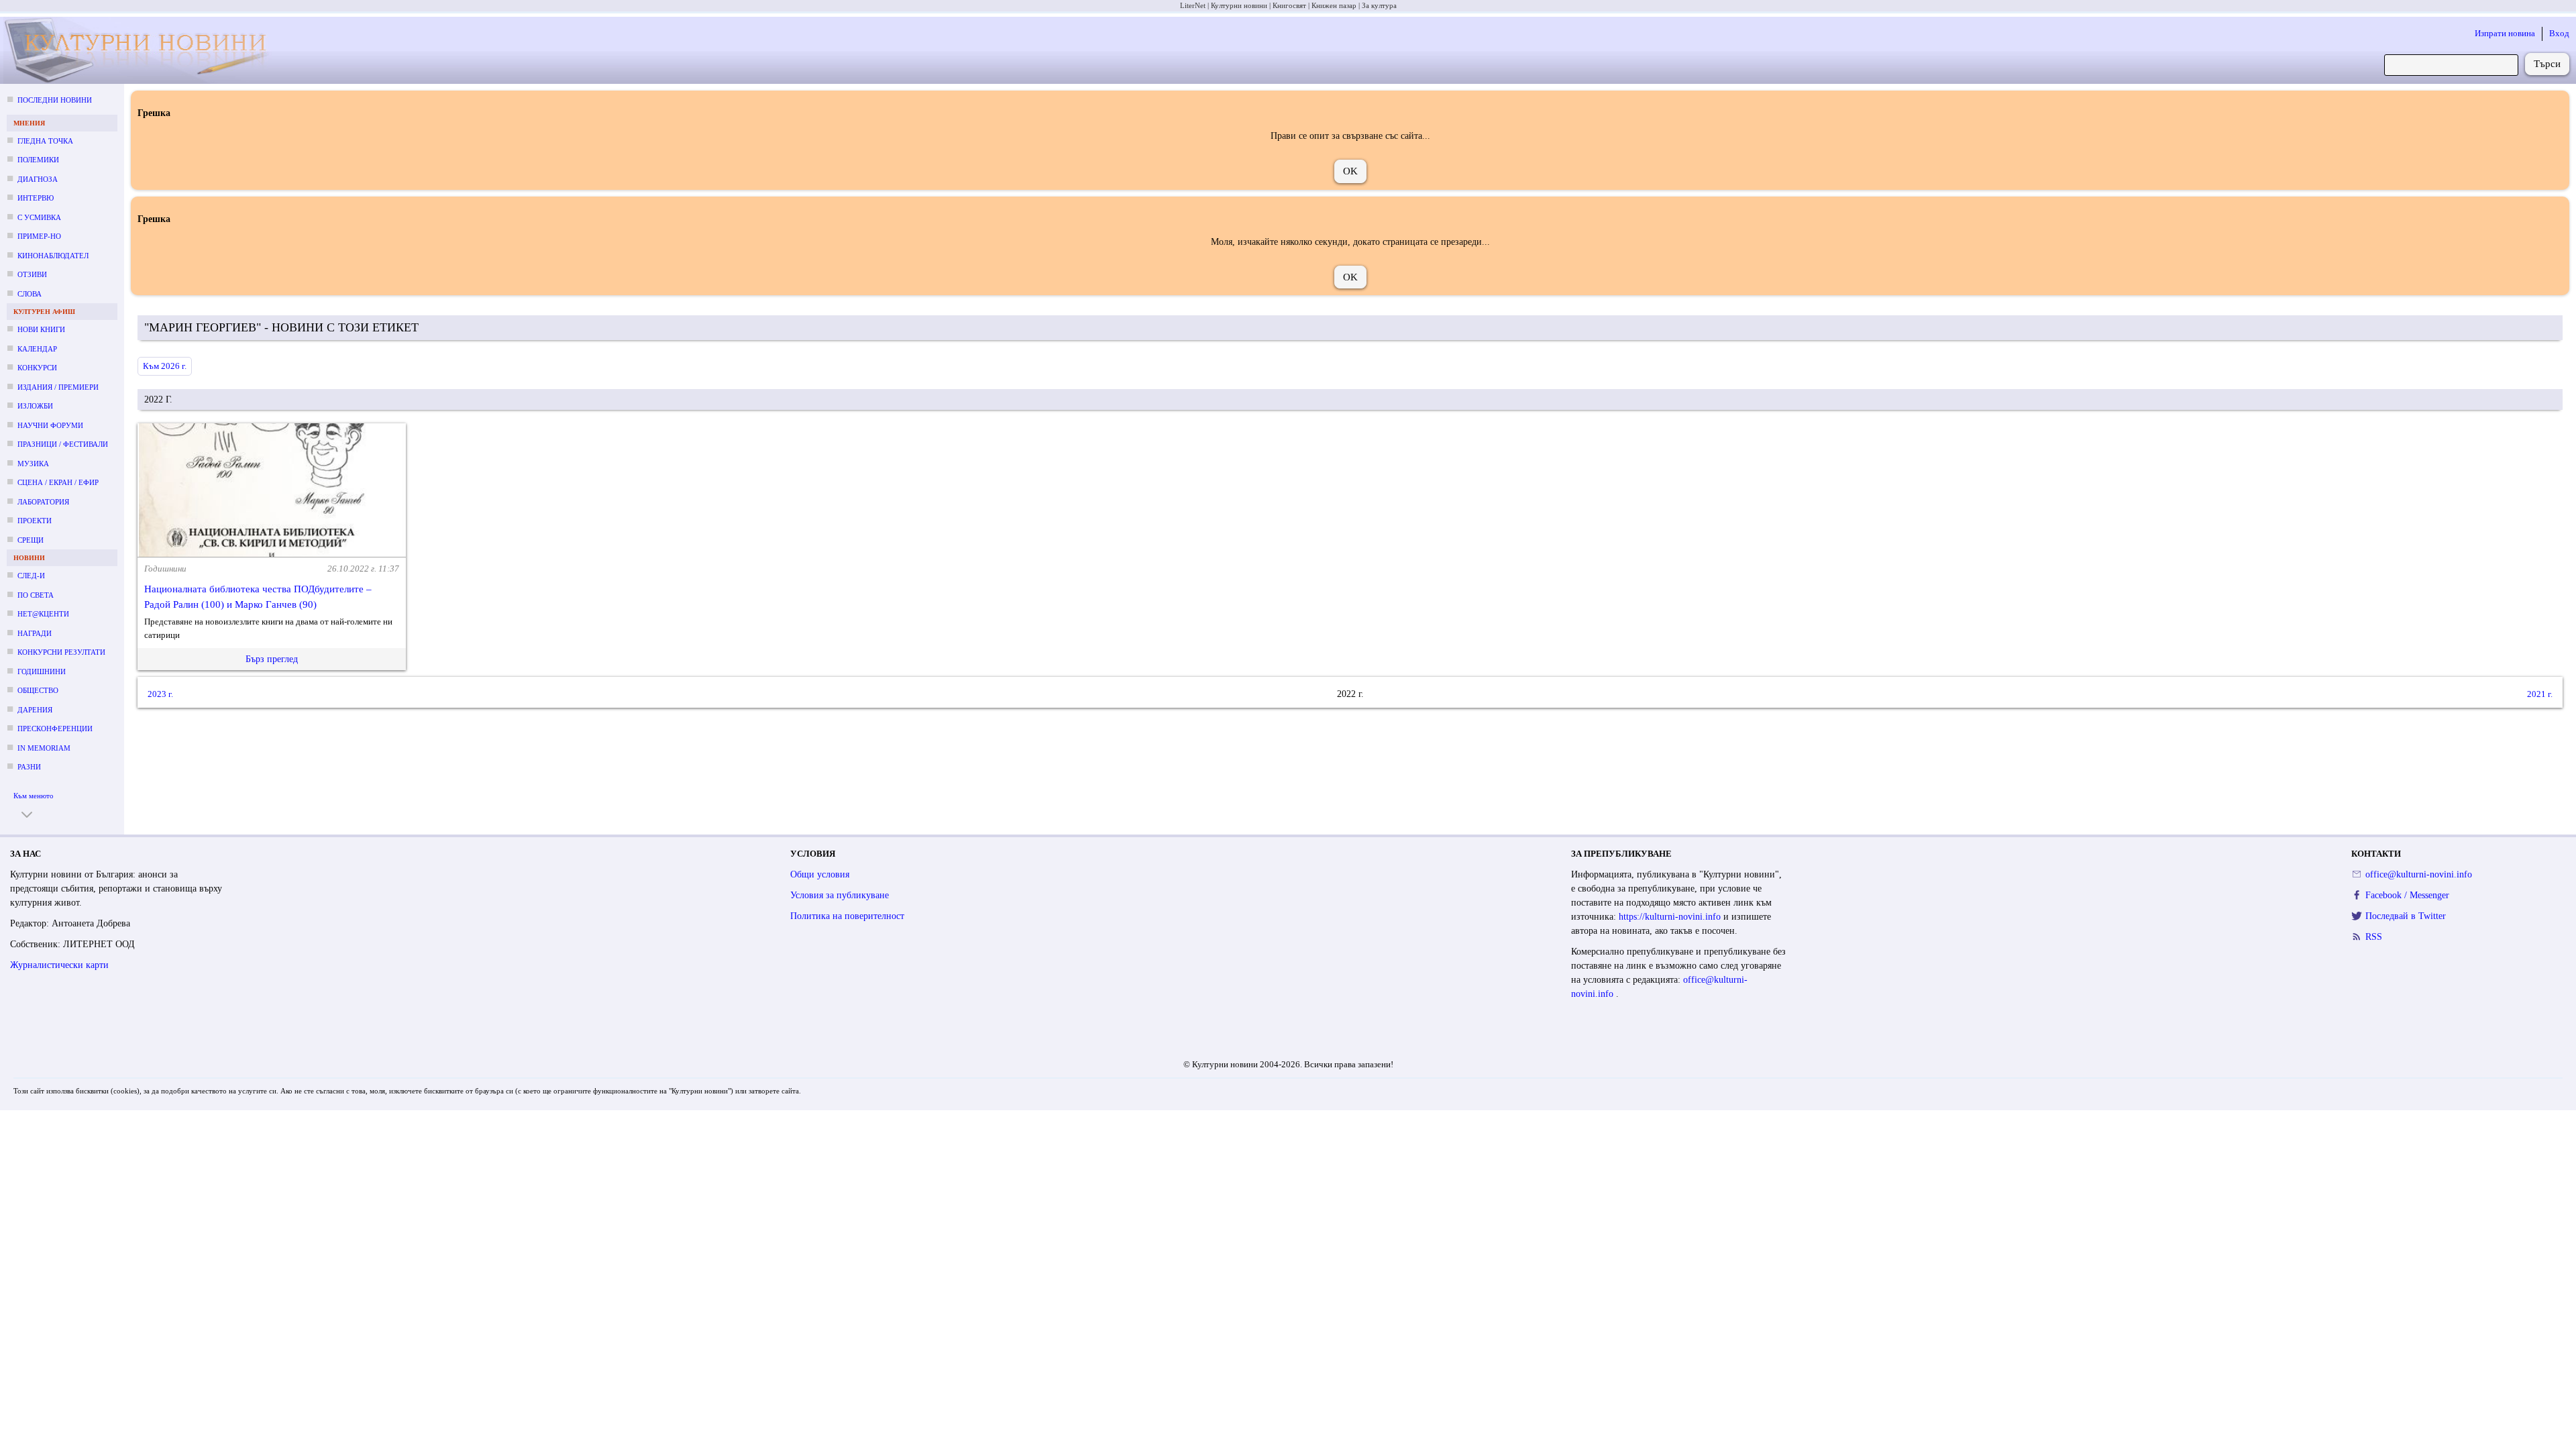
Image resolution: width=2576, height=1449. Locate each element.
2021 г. (2540, 694)
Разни (29, 767)
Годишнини (42, 672)
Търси (2547, 64)
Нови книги (41, 329)
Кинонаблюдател (53, 256)
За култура (1379, 5)
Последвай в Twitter (2406, 916)
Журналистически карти (59, 965)
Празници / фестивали (63, 444)
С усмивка (39, 217)
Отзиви (32, 274)
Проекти (35, 521)
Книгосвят (1289, 5)
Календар (37, 349)
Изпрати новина (2505, 33)
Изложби (35, 406)
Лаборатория (43, 502)
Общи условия (820, 874)
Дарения (35, 710)
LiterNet (1193, 5)
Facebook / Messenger (2407, 895)
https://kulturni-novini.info (1671, 917)
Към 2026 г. (165, 366)
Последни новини (55, 100)
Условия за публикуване (840, 895)
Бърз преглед (272, 659)
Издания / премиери (58, 387)
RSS (2374, 937)
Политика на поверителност (847, 916)
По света (36, 595)
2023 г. (160, 694)
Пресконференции (55, 729)
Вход (2559, 33)
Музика (33, 464)
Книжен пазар (1334, 5)
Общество (38, 690)
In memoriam (44, 748)
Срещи (31, 540)
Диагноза (38, 179)
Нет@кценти (43, 614)
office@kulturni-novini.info (2419, 874)
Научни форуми (50, 425)
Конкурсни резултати (61, 652)
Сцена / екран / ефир (58, 482)
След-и (31, 576)
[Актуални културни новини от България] (148, 51)
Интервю (36, 198)
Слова (30, 294)
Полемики (38, 160)
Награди (35, 633)
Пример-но (39, 236)
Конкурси (37, 368)
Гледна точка (45, 141)
